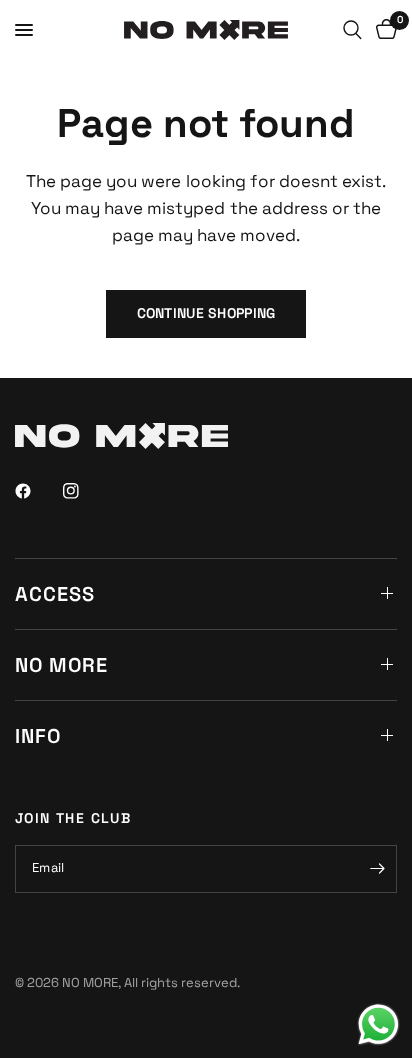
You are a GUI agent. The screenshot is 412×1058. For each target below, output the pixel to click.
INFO (38, 736)
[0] (383, 30)
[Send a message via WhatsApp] (378, 1024)
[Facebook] (37, 491)
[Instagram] (85, 491)
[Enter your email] (377, 869)
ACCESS (55, 594)
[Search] (352, 30)
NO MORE (61, 665)
